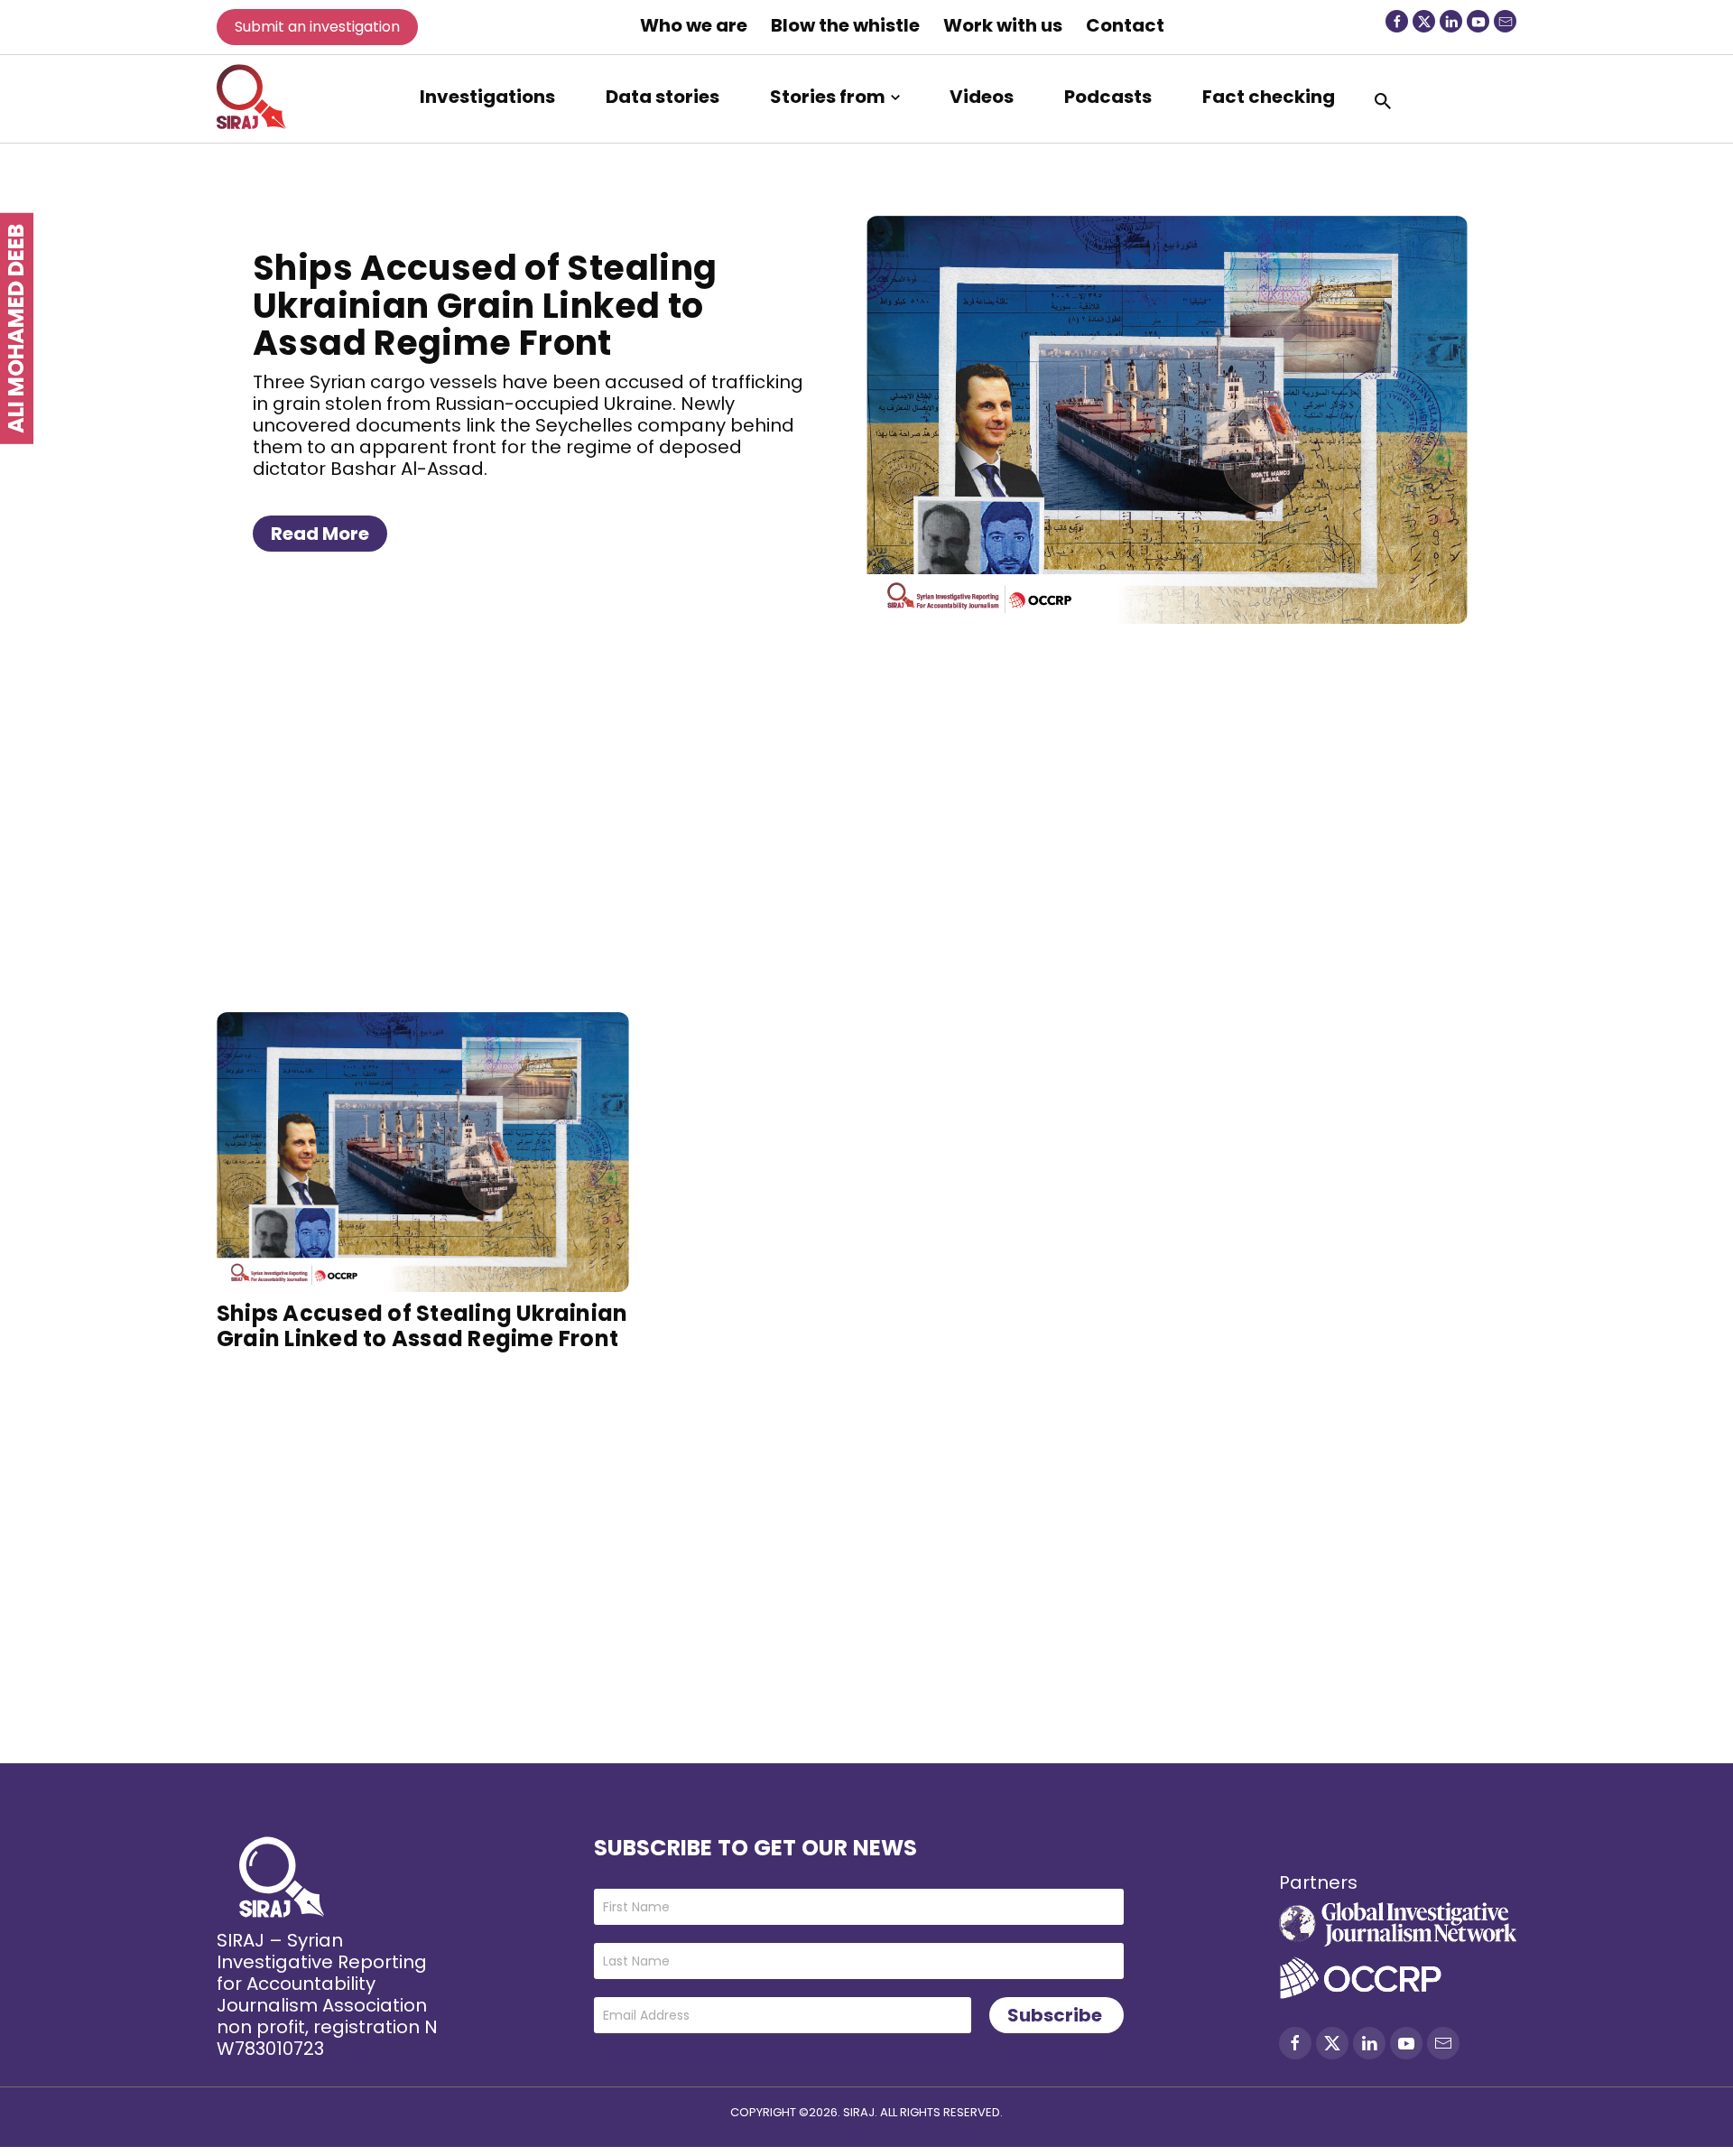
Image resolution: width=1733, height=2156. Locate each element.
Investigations (487, 97)
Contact (1125, 25)
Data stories (663, 97)
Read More (320, 534)
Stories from (828, 97)
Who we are (694, 25)
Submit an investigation (317, 27)
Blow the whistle (845, 25)
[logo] (251, 97)
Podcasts (1108, 97)
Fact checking (1269, 97)
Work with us (1003, 25)
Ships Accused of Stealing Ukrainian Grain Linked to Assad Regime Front (485, 306)
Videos (982, 97)
